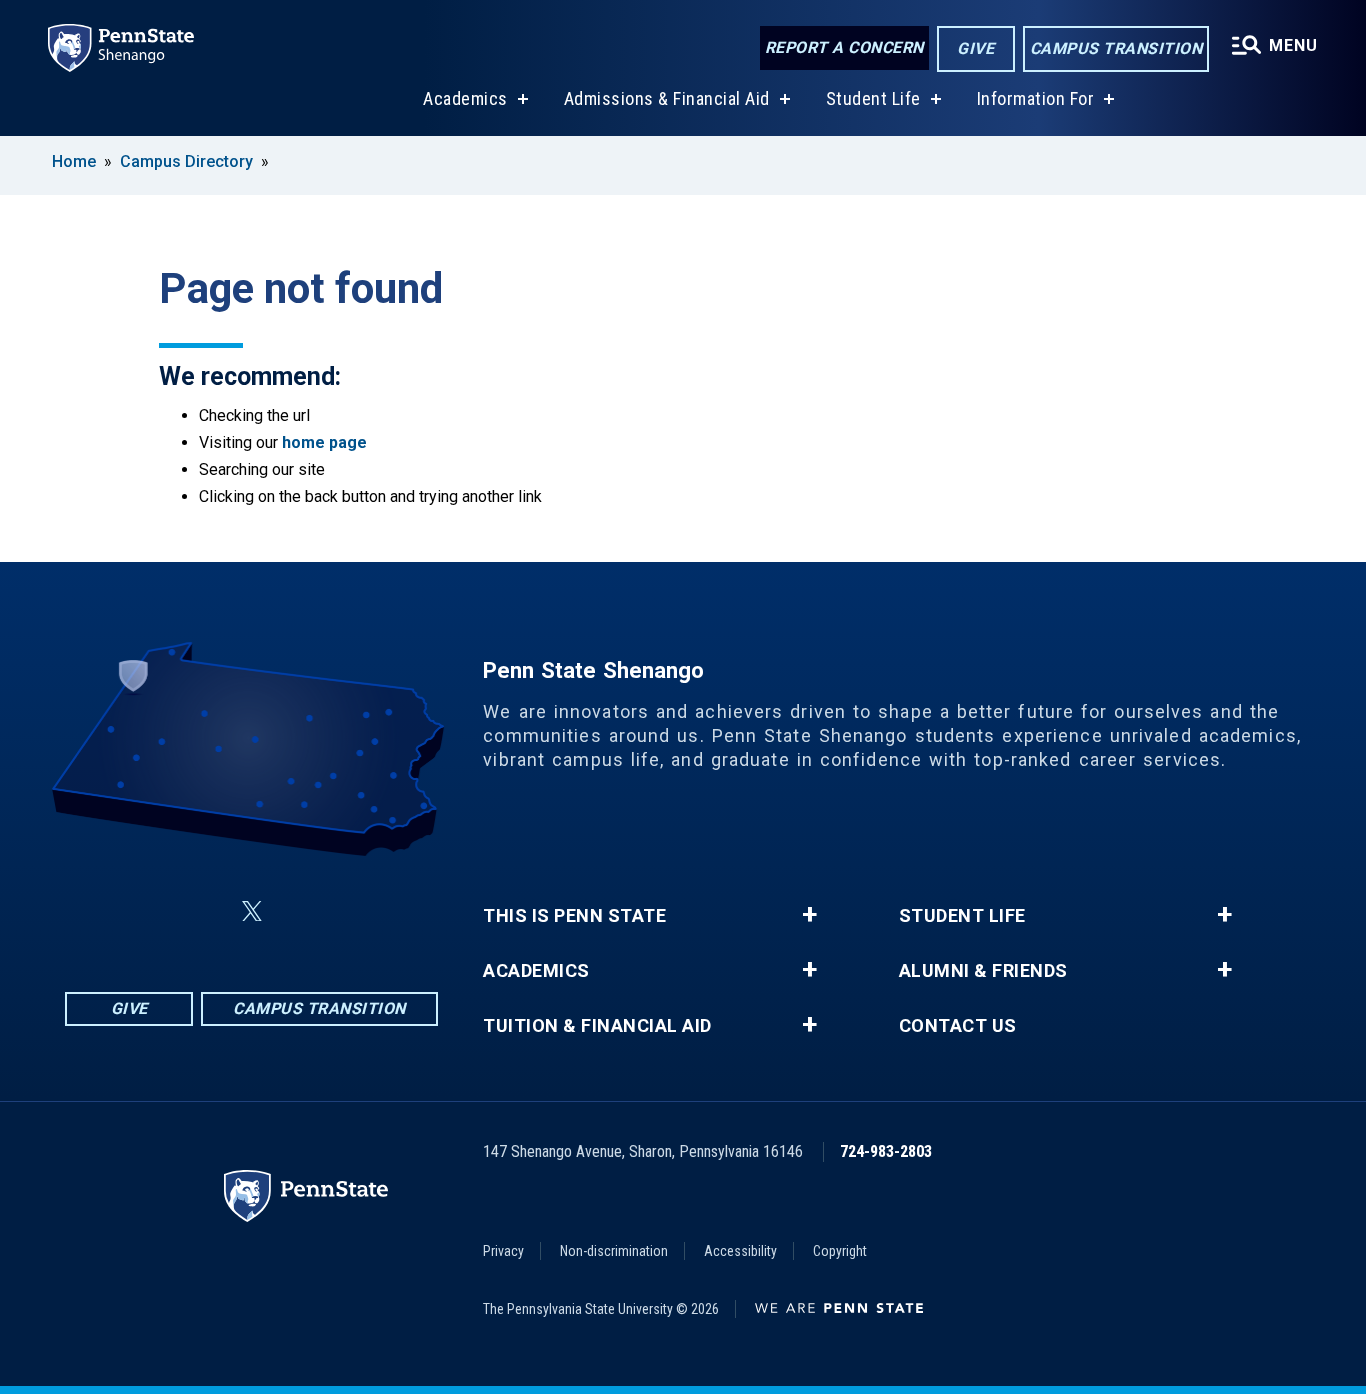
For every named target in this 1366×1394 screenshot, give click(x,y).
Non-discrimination (614, 1251)
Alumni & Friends (983, 971)
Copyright (840, 1251)
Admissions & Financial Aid (667, 98)
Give (975, 48)
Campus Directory (186, 161)
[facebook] (152, 911)
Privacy (503, 1251)
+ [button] (809, 915)
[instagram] (204, 911)
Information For (1036, 98)
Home (74, 161)
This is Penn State (574, 916)
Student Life (873, 98)
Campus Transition (1116, 48)
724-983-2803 (886, 1151)
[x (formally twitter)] (252, 911)
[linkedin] (300, 911)
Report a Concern (844, 47)
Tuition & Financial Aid (597, 1026)
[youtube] (352, 911)
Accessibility (740, 1251)
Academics (465, 98)
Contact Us (958, 1026)
